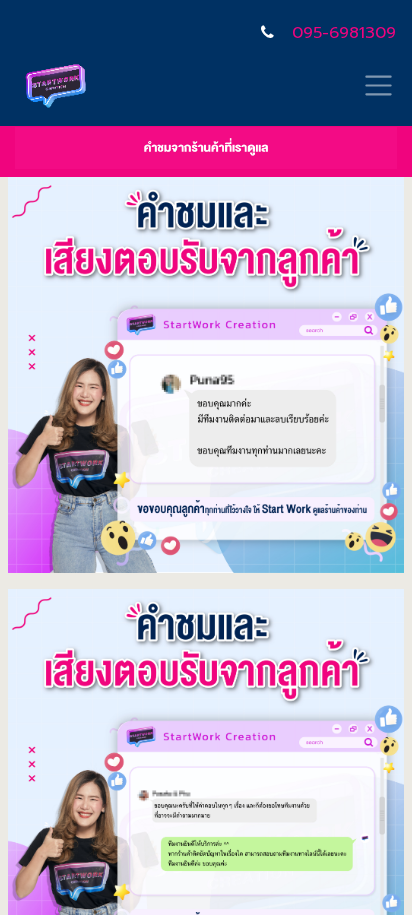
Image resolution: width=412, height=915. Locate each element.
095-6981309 (344, 33)
